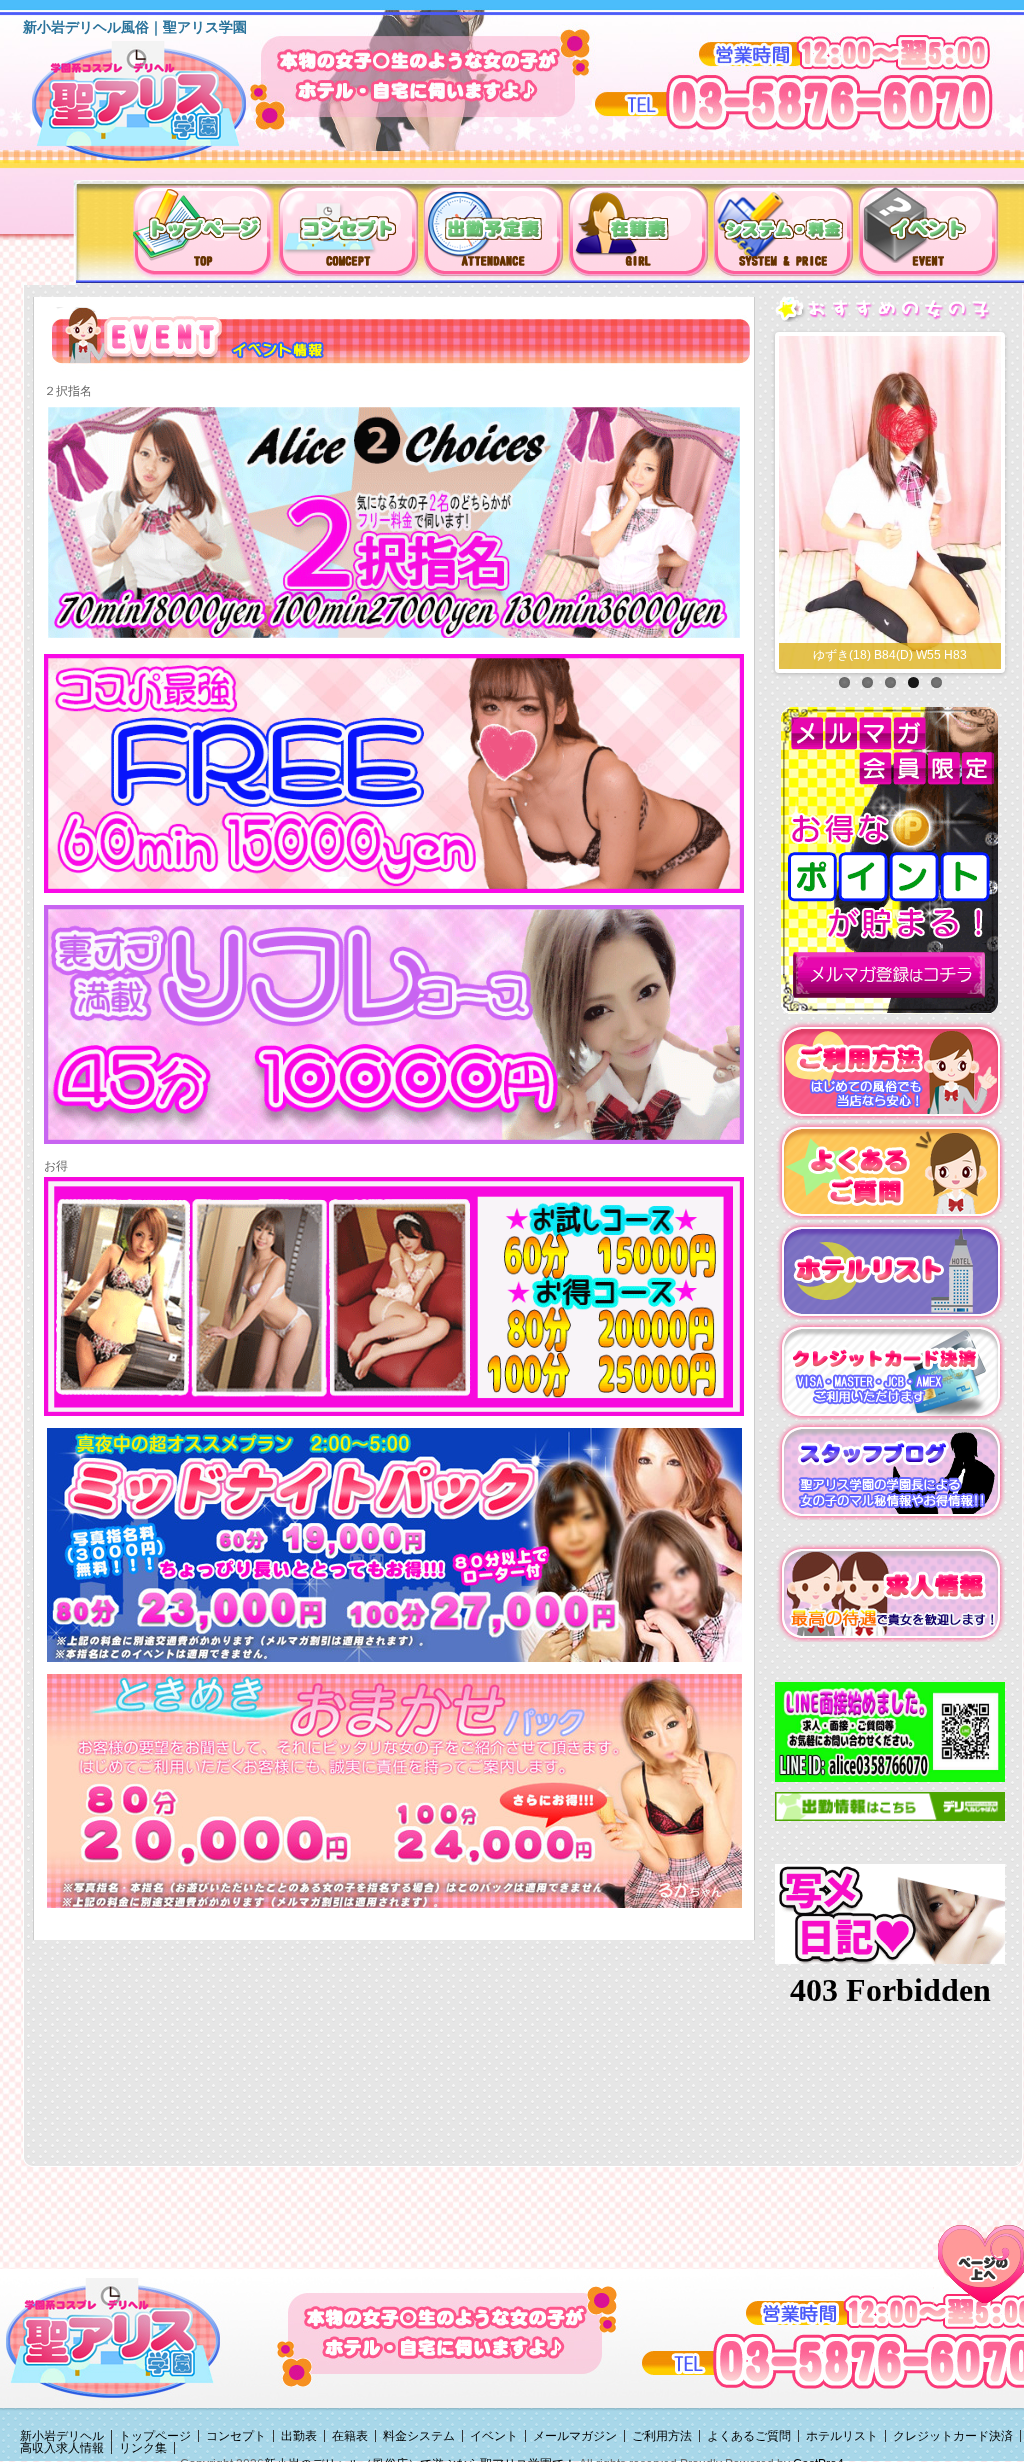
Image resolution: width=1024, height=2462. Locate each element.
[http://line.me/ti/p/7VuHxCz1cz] (890, 1731)
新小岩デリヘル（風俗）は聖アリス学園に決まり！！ (164, 108)
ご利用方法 (662, 2436)
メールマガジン (575, 2436)
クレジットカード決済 (953, 2436)
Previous (758, 498)
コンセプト (236, 2436)
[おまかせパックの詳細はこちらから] (394, 1790)
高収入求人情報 (62, 2448)
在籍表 (350, 2436)
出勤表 (299, 2436)
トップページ (155, 2436)
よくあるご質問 (749, 2436)
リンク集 (143, 2448)
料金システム (419, 2436)
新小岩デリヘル (62, 2436)
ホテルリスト (842, 2436)
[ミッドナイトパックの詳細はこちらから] (394, 1544)
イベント (494, 2436)
